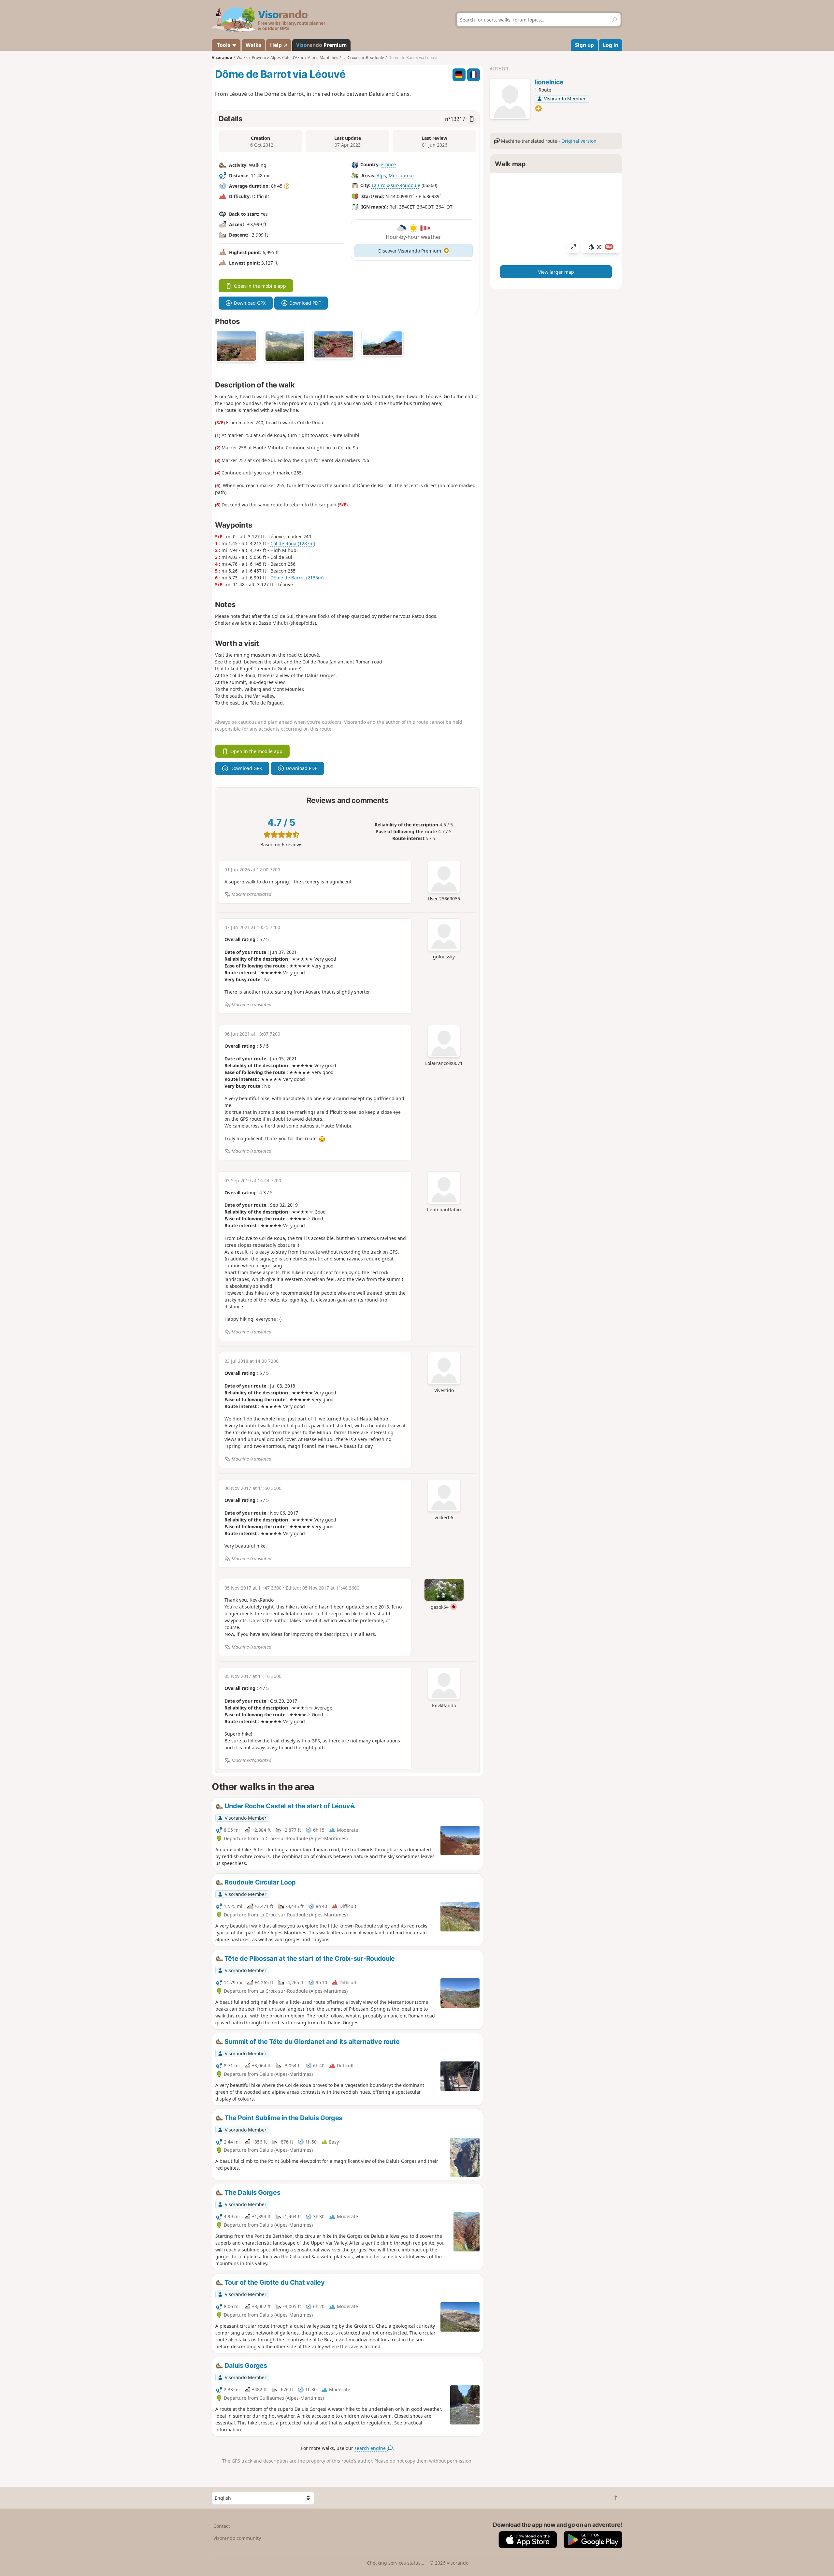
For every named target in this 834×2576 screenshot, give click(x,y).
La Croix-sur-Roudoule (396, 185)
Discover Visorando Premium (410, 251)
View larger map (556, 272)
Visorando (222, 58)
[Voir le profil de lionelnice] (510, 100)
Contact (222, 2526)
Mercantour (402, 175)
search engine (371, 2448)
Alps (381, 175)
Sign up (584, 45)
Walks (253, 45)
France (388, 164)
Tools (224, 45)
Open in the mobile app (260, 286)
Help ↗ (279, 45)
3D (604, 247)
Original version (579, 141)
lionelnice (549, 82)
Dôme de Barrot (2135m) (297, 578)
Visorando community (237, 2538)
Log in (611, 45)
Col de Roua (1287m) (293, 543)
